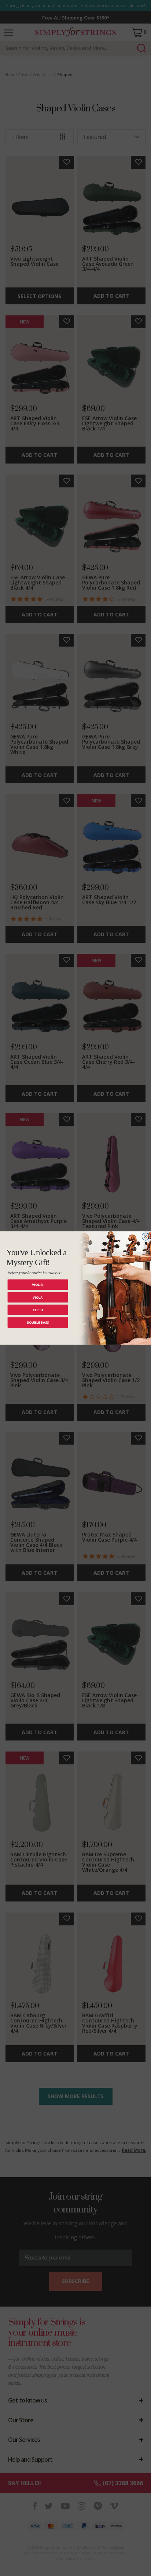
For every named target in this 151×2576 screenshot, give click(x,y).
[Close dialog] (146, 1237)
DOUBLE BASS (38, 1322)
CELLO (38, 1310)
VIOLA (38, 1297)
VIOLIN (38, 1285)
